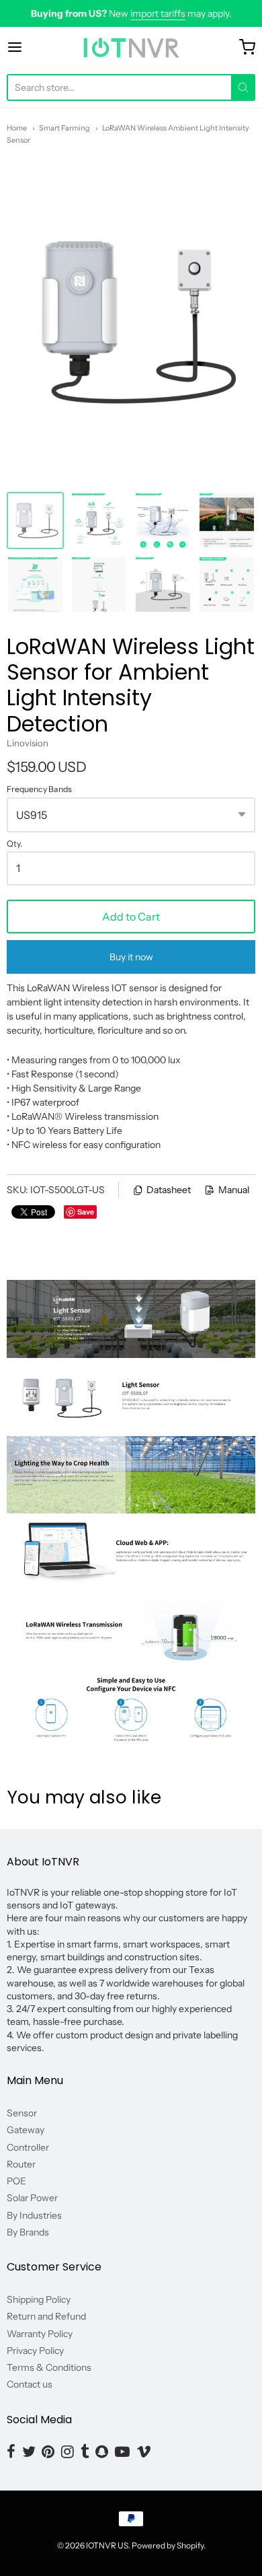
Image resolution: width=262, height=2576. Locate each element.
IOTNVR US (107, 2545)
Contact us (30, 2384)
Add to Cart (131, 917)
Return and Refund (46, 2316)
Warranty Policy (40, 2334)
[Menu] (32, 47)
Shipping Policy (39, 2299)
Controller (28, 2147)
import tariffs (158, 13)
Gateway (26, 2130)
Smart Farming (64, 128)
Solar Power (32, 2198)
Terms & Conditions (49, 2367)
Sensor (22, 2113)
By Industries (34, 2215)
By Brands (28, 2232)
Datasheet (169, 1190)
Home (17, 128)
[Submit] (243, 87)
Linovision (28, 743)
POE (16, 2181)
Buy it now (131, 957)
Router (21, 2164)
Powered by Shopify (168, 2545)
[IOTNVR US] (131, 47)
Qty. (14, 844)
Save (86, 1212)
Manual (234, 1190)
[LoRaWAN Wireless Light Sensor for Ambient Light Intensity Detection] (35, 521)
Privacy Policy (35, 2351)
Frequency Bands (39, 789)
